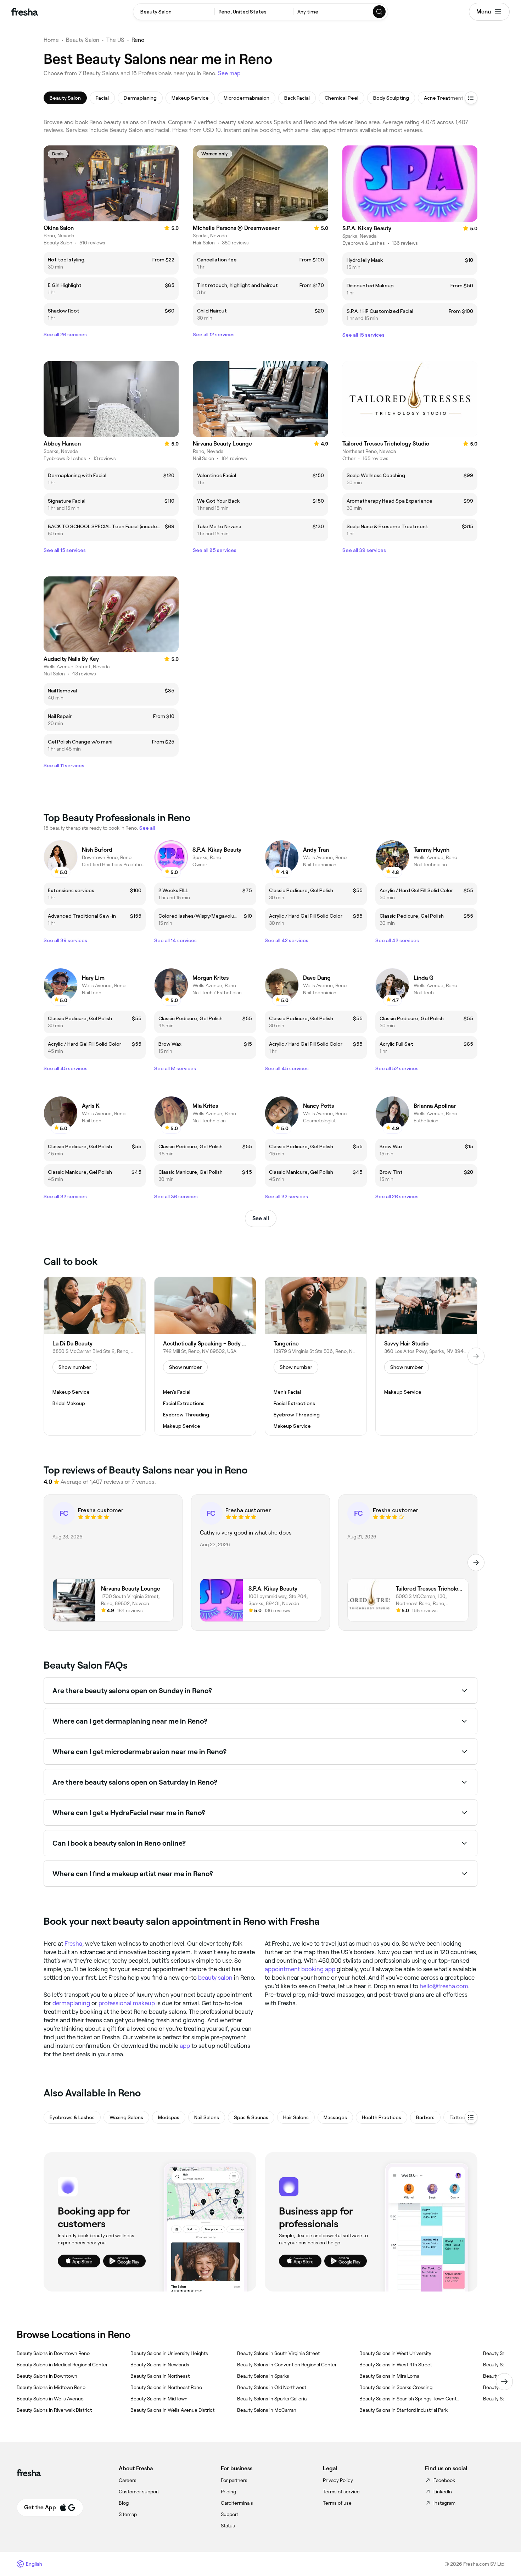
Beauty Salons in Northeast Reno (166, 2387)
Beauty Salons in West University (395, 2353)
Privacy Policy (338, 2480)
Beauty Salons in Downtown (47, 2376)
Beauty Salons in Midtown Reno (51, 2387)
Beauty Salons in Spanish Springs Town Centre (410, 2399)
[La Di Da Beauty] (95, 1356)
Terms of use (337, 2503)
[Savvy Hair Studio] (426, 1356)
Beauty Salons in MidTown (159, 2399)
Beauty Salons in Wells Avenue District (172, 2410)
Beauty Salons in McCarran (267, 2410)
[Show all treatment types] (471, 98)
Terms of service (341, 2492)
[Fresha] (25, 12)
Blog (124, 2503)
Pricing (228, 2492)
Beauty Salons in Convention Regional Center (287, 2365)
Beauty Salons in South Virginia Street (278, 2353)
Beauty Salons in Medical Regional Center (62, 2365)
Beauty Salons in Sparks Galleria (272, 2399)
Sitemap (128, 2514)
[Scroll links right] (504, 2382)
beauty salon (215, 1978)
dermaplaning (71, 2003)
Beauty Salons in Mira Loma (389, 2376)
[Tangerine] (316, 1356)
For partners (234, 2480)
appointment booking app (300, 1969)
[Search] (380, 12)
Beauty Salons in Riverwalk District (54, 2410)
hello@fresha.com (444, 1986)
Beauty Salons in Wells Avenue (50, 2399)
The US (115, 40)
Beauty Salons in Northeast (160, 2376)
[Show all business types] (471, 2117)
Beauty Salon (83, 40)
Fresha (73, 1944)
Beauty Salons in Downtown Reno (53, 2353)
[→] (476, 1356)
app (185, 2046)
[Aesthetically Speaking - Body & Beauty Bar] (205, 1356)
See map (229, 73)
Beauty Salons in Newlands (160, 2365)
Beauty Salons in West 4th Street (396, 2365)
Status (228, 2526)
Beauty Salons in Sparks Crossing (396, 2387)
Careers (128, 2480)
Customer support (139, 2492)
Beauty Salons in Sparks (263, 2376)
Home (51, 40)
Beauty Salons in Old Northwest (272, 2387)
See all (261, 1218)
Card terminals (237, 2503)
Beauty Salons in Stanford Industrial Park (404, 2410)
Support (229, 2514)
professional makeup (127, 2003)
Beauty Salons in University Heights (169, 2353)
